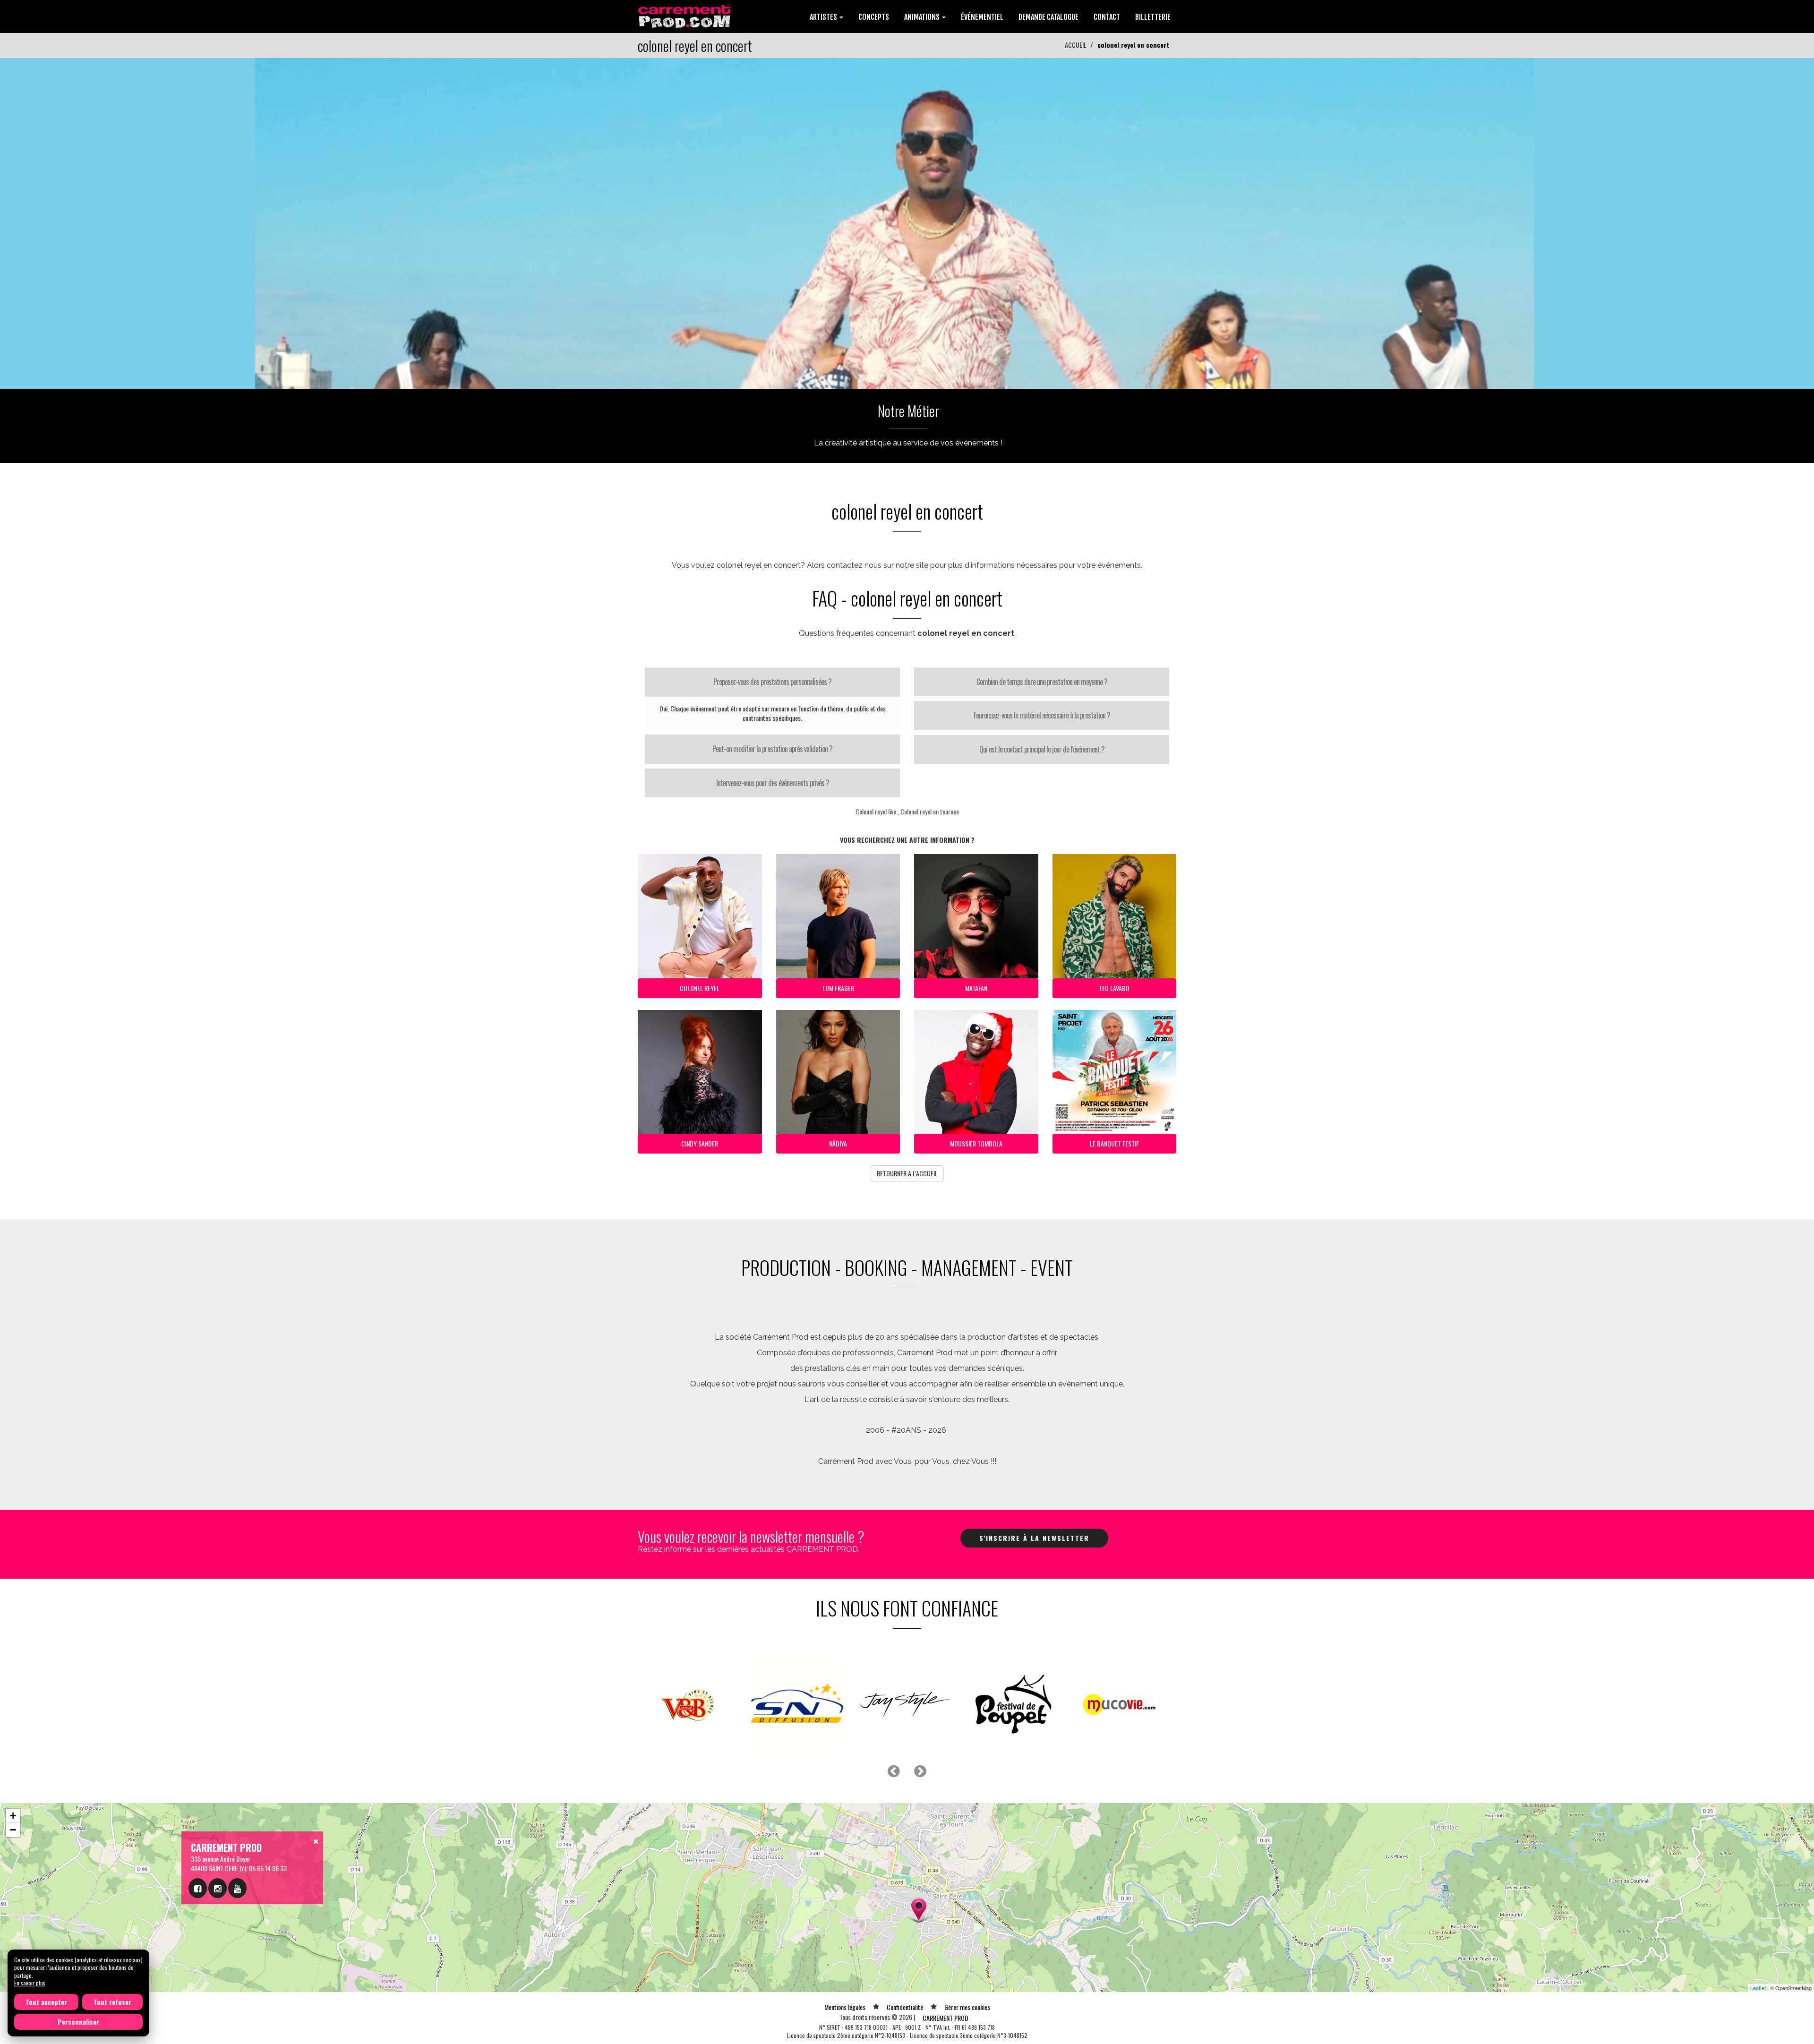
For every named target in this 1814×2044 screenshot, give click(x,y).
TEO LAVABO (1114, 988)
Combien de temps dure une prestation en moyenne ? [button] (1042, 682)
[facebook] (198, 1888)
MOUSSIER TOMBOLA (976, 1143)
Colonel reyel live (876, 811)
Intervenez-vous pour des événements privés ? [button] (773, 783)
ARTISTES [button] (824, 17)
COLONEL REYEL (700, 988)
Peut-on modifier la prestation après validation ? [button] (772, 749)
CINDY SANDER (700, 1143)
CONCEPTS (874, 17)
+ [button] (13, 1816)
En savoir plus (30, 1983)
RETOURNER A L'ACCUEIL (907, 1173)
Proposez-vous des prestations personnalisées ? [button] (772, 682)
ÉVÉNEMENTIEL (982, 17)
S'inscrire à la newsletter (1034, 1538)
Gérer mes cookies (967, 2007)
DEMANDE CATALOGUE (1048, 17)
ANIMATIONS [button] (923, 17)
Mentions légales (845, 2007)
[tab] (772, 682)
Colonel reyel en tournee (930, 811)
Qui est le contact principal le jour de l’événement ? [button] (1042, 749)
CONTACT (1107, 17)
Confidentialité (905, 2007)
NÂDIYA (838, 1143)
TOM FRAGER (838, 988)
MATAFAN (976, 988)
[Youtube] (237, 1888)
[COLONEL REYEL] (907, 222)
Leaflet (1758, 1988)
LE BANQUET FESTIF (1114, 1143)
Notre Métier (908, 411)
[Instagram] (218, 1888)
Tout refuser (112, 2002)
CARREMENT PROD (946, 2018)
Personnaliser (78, 2022)
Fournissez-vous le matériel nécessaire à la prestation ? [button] (1042, 715)
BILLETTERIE (1153, 17)
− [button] (13, 1830)
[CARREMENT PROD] (685, 15)
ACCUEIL (1076, 45)
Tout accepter (46, 2002)
